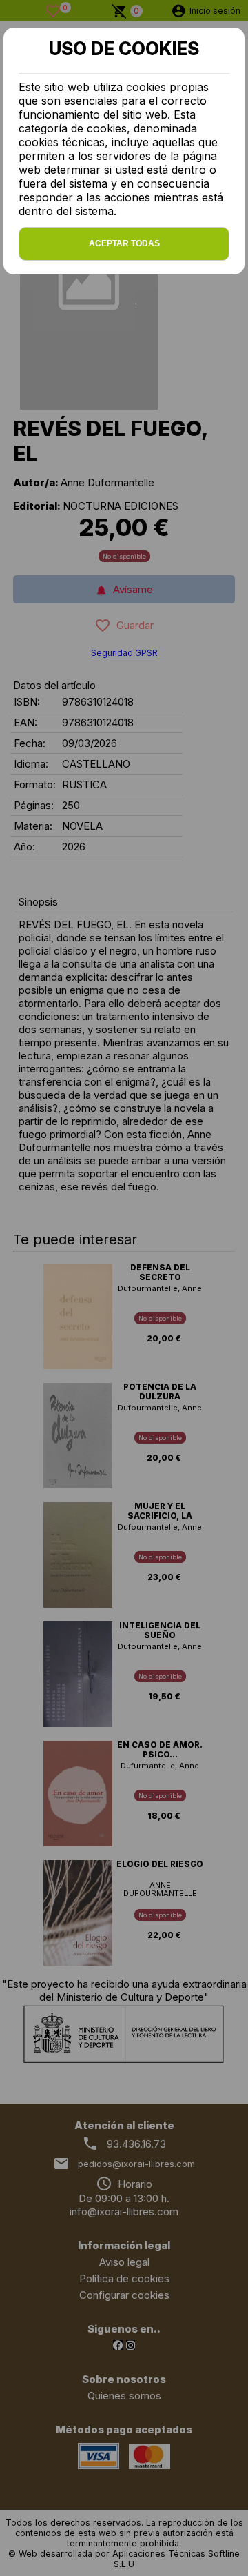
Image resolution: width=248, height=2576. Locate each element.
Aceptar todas (124, 243)
